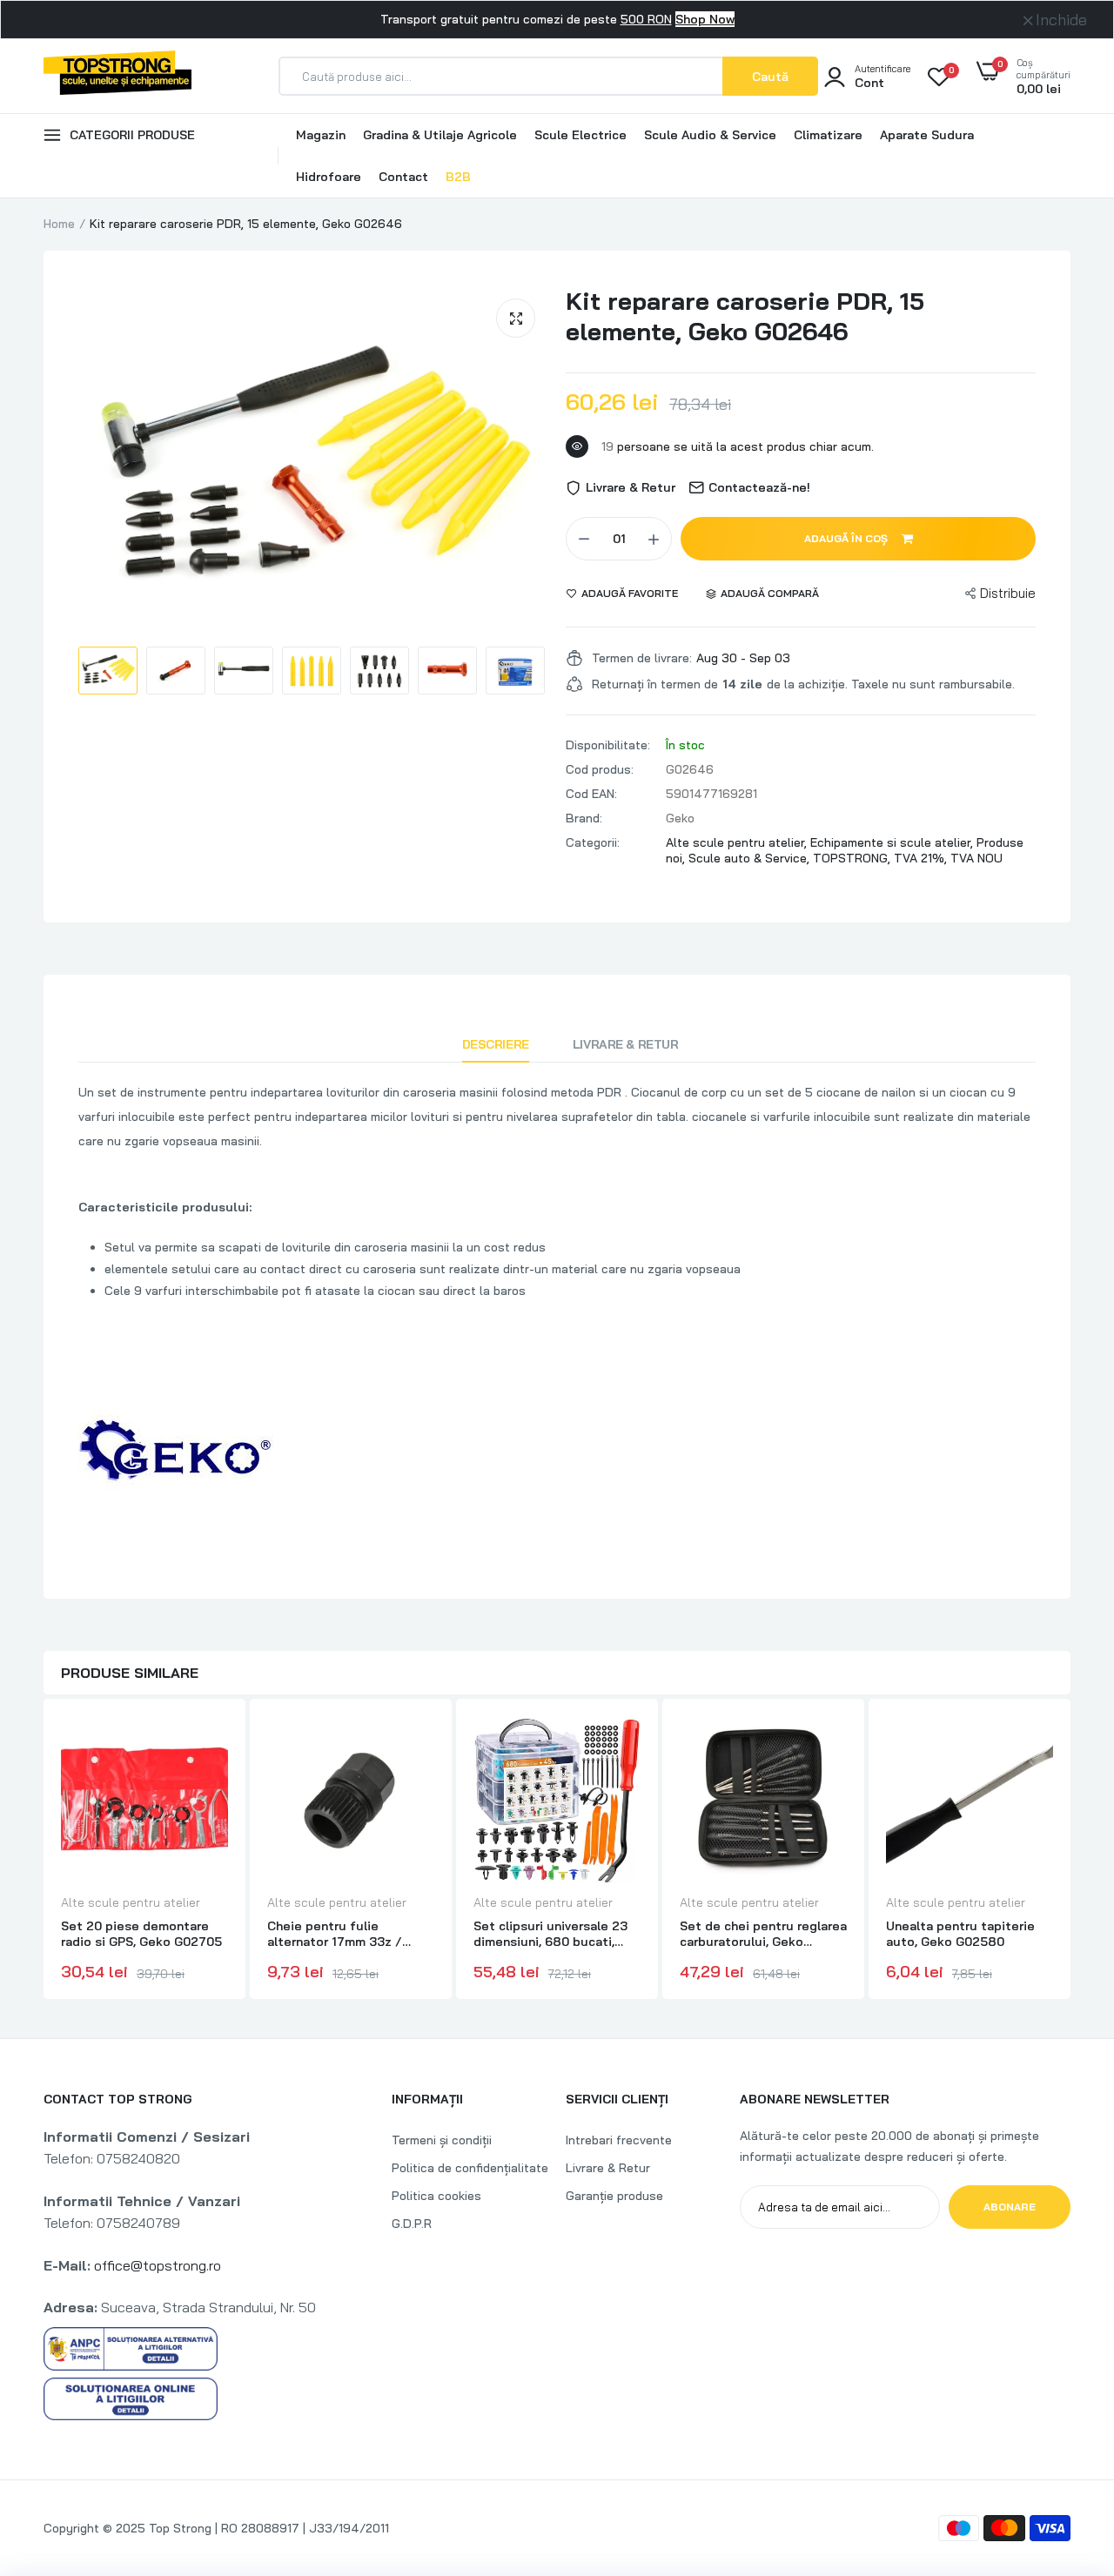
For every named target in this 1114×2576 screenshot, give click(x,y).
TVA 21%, (922, 858)
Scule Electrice (580, 135)
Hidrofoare (329, 177)
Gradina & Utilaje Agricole (440, 135)
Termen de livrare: (642, 658)
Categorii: (593, 842)
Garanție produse (614, 2196)
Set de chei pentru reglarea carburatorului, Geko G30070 (763, 1934)
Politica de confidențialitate (470, 2168)
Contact (403, 177)
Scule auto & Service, (751, 858)
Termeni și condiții (442, 2140)
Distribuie (1008, 593)
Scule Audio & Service (710, 135)
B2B (458, 177)
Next (1070, 1851)
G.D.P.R (412, 2224)
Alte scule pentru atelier (131, 1902)
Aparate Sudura (927, 135)
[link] (212, 1745)
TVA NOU (976, 858)
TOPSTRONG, (853, 858)
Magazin (321, 135)
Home (59, 224)
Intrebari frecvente (619, 2140)
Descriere (496, 1044)
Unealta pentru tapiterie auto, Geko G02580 (960, 1934)
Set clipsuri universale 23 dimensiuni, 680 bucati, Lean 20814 (550, 1934)
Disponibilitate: (608, 745)
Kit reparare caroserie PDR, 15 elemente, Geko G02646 (745, 316)
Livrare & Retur (626, 1044)
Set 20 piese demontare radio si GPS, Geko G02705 (141, 1934)
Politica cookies (436, 2196)
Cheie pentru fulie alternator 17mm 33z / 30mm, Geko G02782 (335, 1934)
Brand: (584, 818)
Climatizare (828, 135)
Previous (44, 1851)
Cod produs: (600, 769)
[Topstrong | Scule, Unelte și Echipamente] (117, 76)
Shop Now (705, 19)
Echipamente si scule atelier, (893, 842)
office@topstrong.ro (158, 2265)
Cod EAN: (591, 794)
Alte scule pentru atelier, (738, 842)
